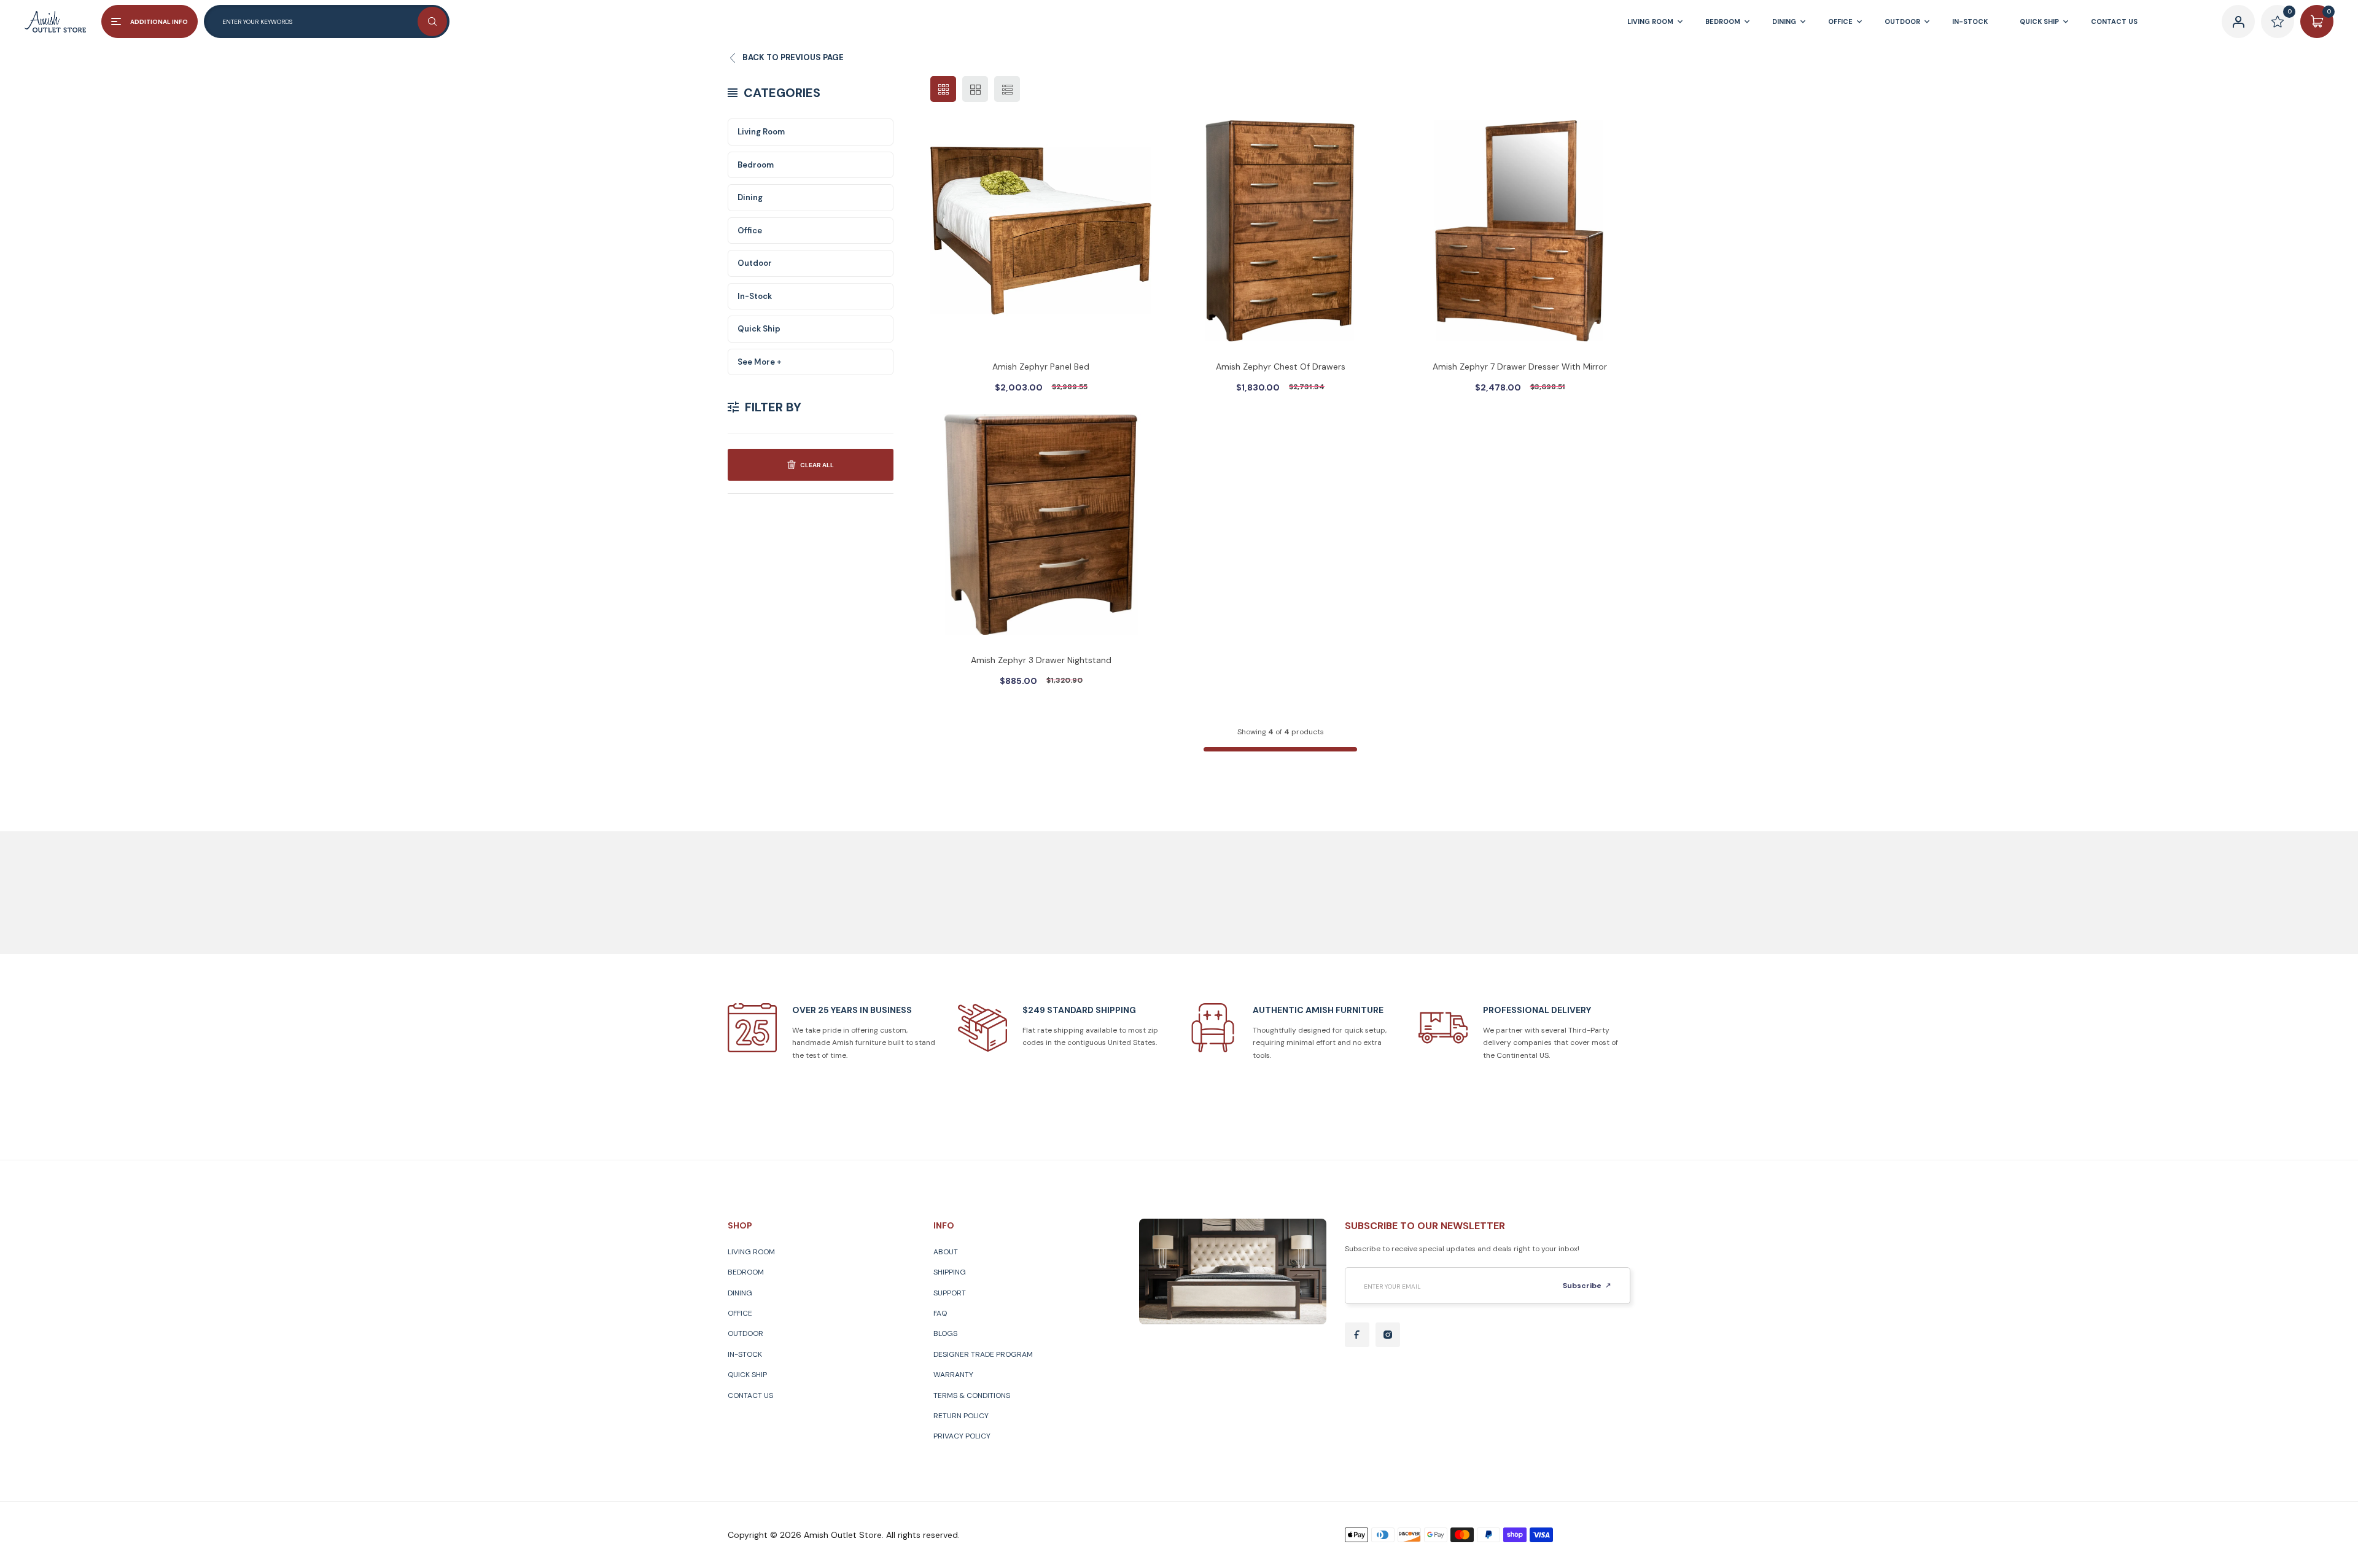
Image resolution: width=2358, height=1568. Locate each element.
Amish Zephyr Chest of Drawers (1281, 367)
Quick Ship (759, 329)
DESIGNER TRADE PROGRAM (983, 1354)
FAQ (940, 1313)
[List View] (1007, 89)
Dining (750, 197)
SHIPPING (950, 1272)
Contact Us (750, 1395)
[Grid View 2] (975, 89)
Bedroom (756, 165)
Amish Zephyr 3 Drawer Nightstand (1041, 660)
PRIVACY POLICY (962, 1436)
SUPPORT (950, 1293)
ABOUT (946, 1252)
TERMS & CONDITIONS (972, 1395)
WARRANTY (953, 1375)
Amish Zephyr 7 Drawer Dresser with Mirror (1520, 367)
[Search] (432, 21)
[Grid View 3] (943, 89)
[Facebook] (1357, 1335)
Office (750, 231)
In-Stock (755, 296)
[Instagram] (1388, 1335)
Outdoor (755, 263)
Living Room (761, 132)
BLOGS (945, 1333)
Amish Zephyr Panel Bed (1041, 367)
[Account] (2238, 21)
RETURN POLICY (961, 1416)
